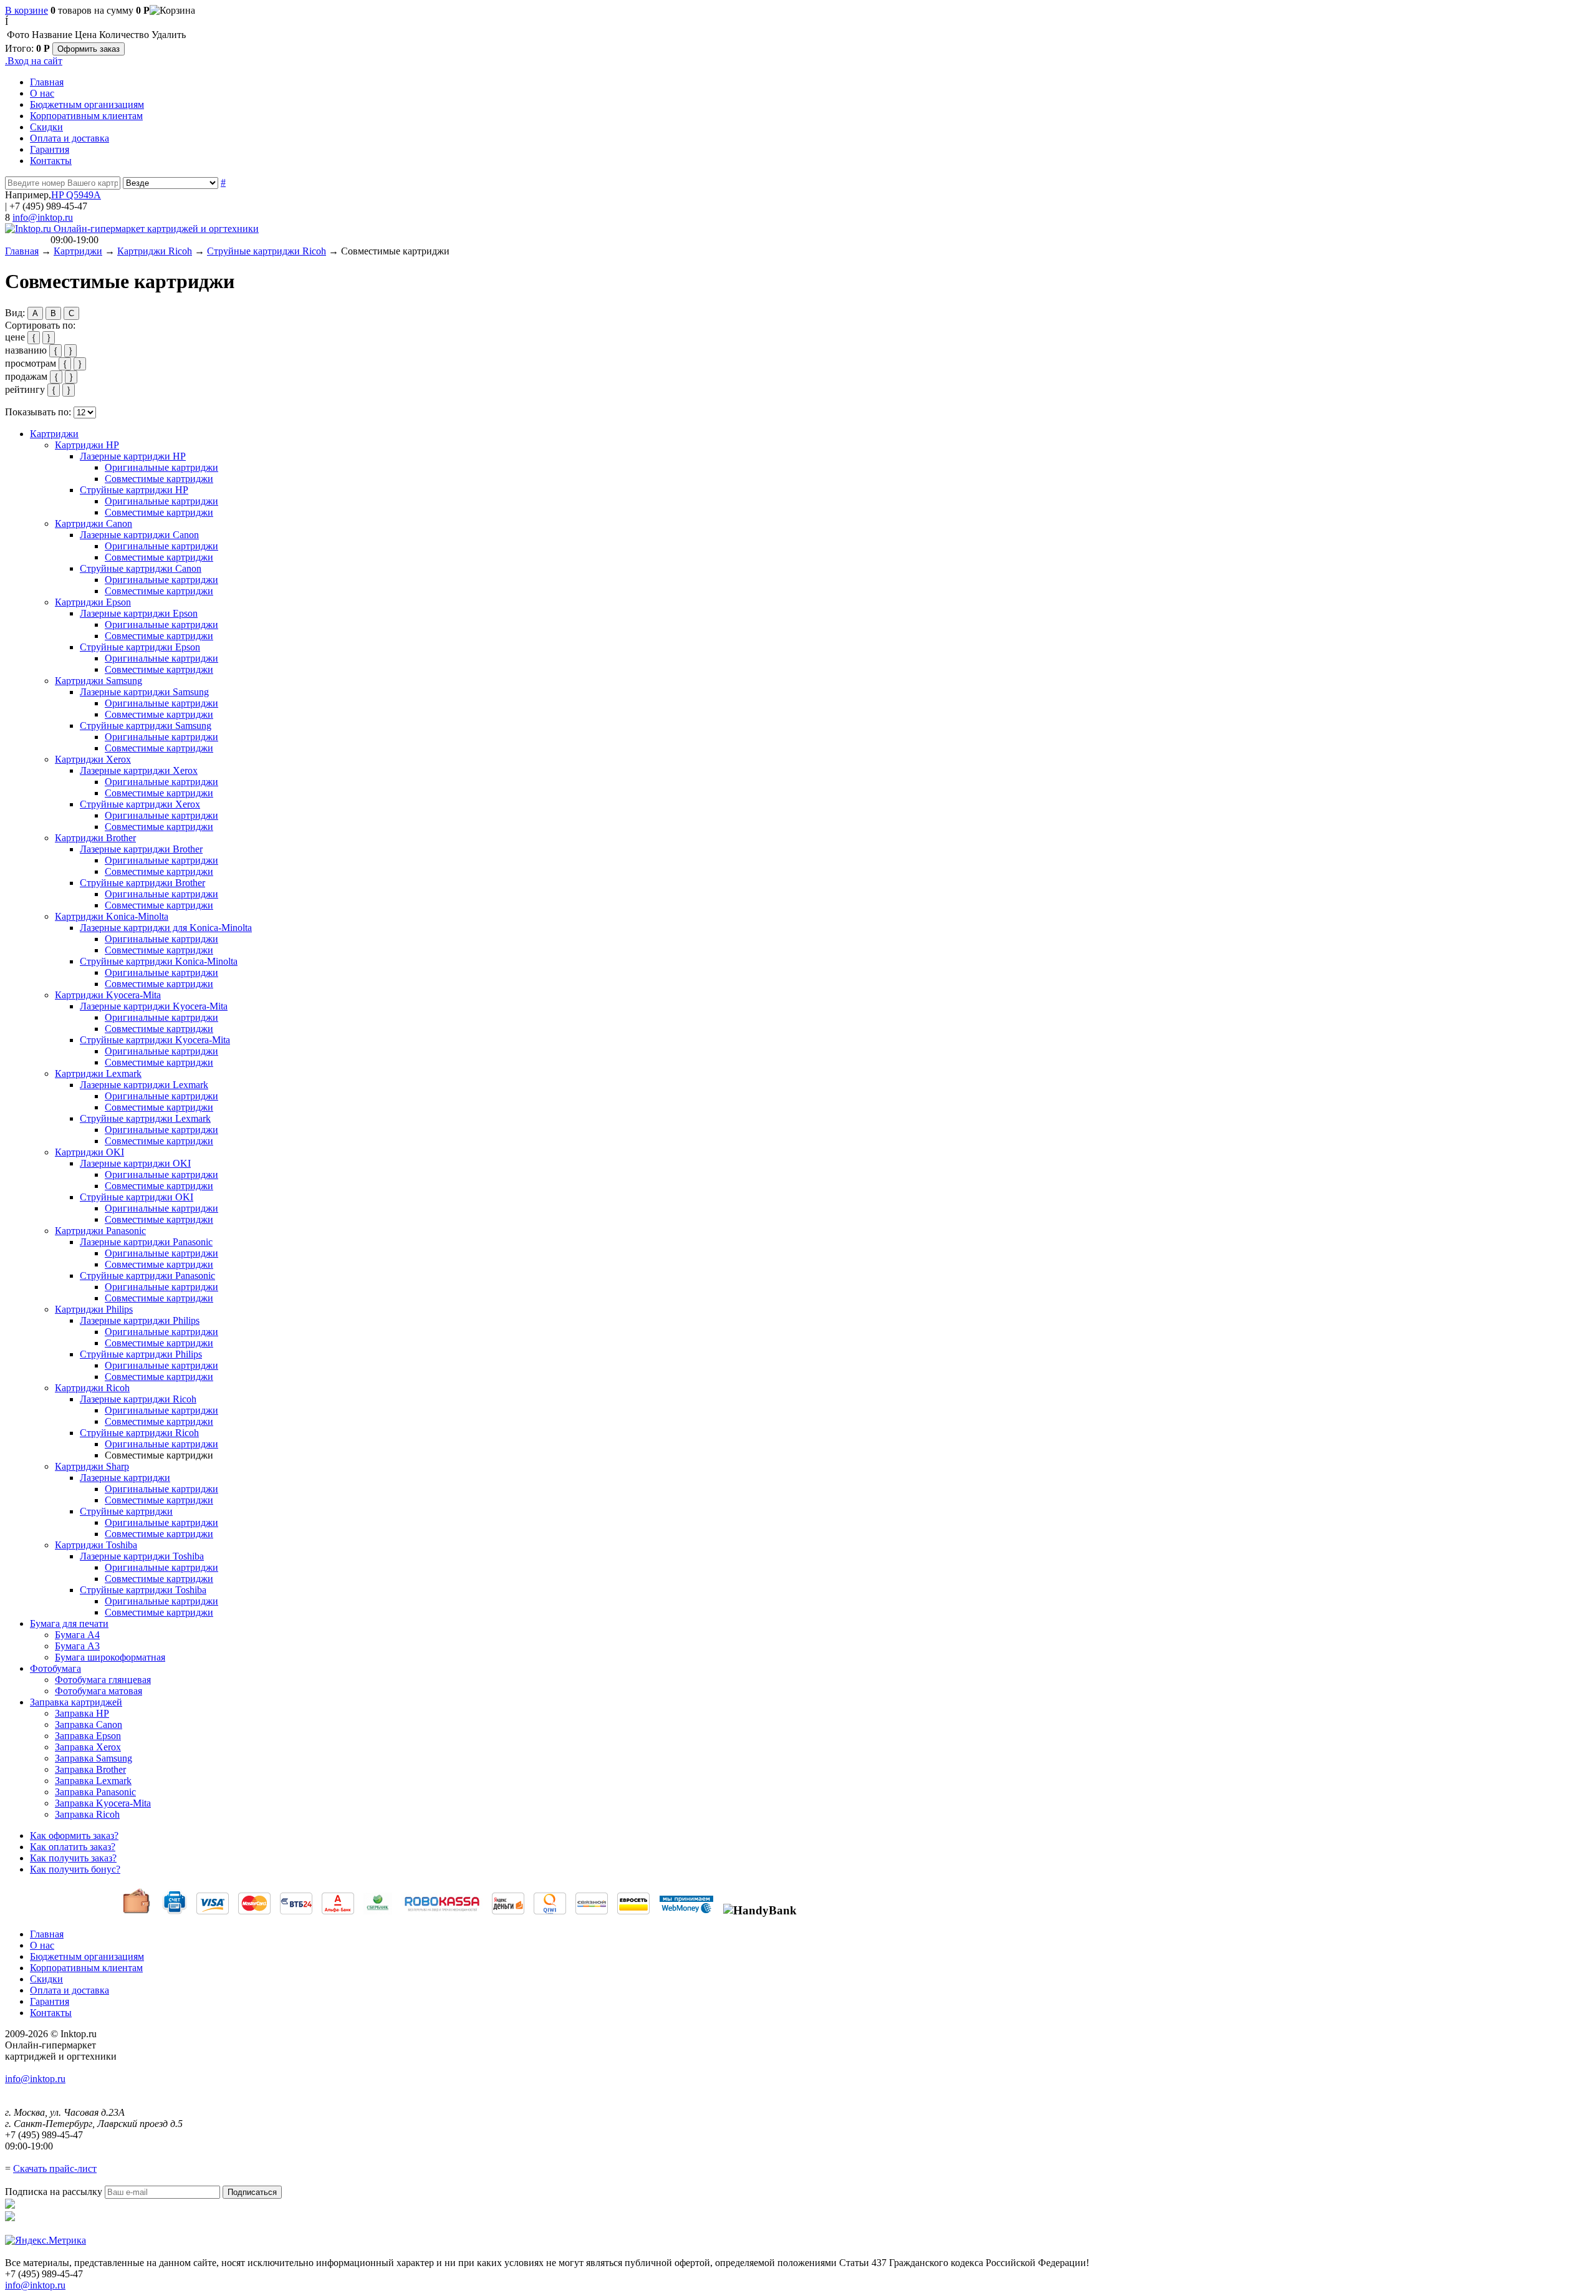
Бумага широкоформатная (110, 1657)
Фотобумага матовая (99, 1691)
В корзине (26, 10)
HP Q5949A (76, 195)
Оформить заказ (89, 49)
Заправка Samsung (94, 1758)
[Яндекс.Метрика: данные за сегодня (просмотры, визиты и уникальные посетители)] (46, 2241)
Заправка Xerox (88, 1747)
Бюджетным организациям (87, 104)
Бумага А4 (77, 1635)
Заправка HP (82, 1713)
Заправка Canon (89, 1724)
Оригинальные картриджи (161, 467)
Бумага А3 (77, 1646)
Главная (47, 82)
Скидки (46, 127)
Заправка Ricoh (87, 1814)
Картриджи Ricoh (155, 251)
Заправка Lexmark (93, 1781)
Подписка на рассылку (54, 2192)
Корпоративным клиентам (86, 116)
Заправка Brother (90, 1769)
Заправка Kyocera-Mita (103, 1803)
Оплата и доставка (70, 138)
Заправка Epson (88, 1736)
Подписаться (252, 2192)
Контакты (51, 161)
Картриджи (78, 251)
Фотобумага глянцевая (103, 1680)
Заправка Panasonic (95, 1792)
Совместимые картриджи (159, 479)
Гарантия (50, 149)
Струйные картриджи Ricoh (267, 251)
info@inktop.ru (43, 217)
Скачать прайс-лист (55, 2168)
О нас (42, 93)
